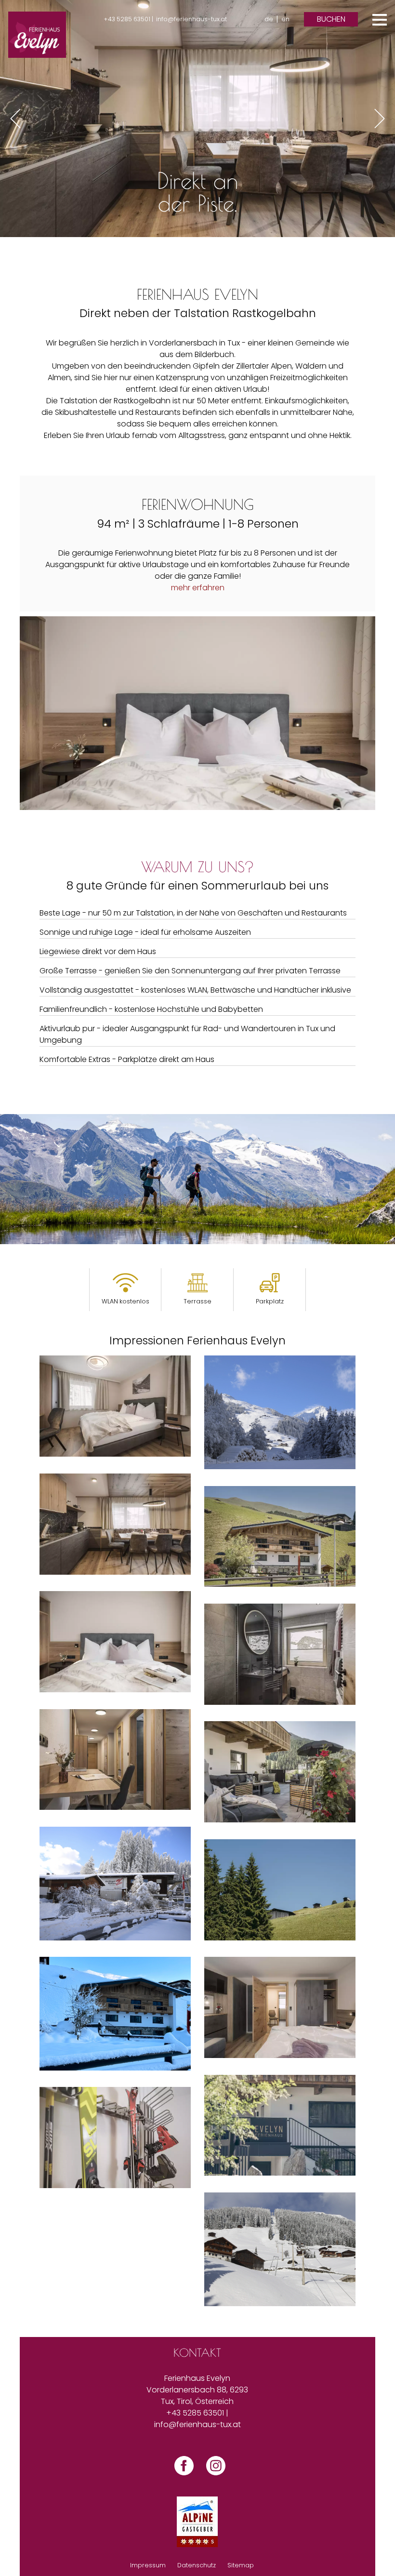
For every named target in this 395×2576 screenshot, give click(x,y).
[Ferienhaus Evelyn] (37, 35)
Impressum (148, 2565)
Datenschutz (197, 2565)
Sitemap (241, 2565)
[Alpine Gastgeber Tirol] (197, 2522)
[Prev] (15, 119)
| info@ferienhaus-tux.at (197, 2419)
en (285, 19)
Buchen (331, 19)
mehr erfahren (198, 588)
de (269, 19)
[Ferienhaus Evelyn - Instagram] (213, 2475)
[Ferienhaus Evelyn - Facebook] (182, 2475)
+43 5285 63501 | (128, 19)
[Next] (380, 119)
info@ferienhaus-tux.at (191, 19)
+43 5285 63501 (195, 2413)
